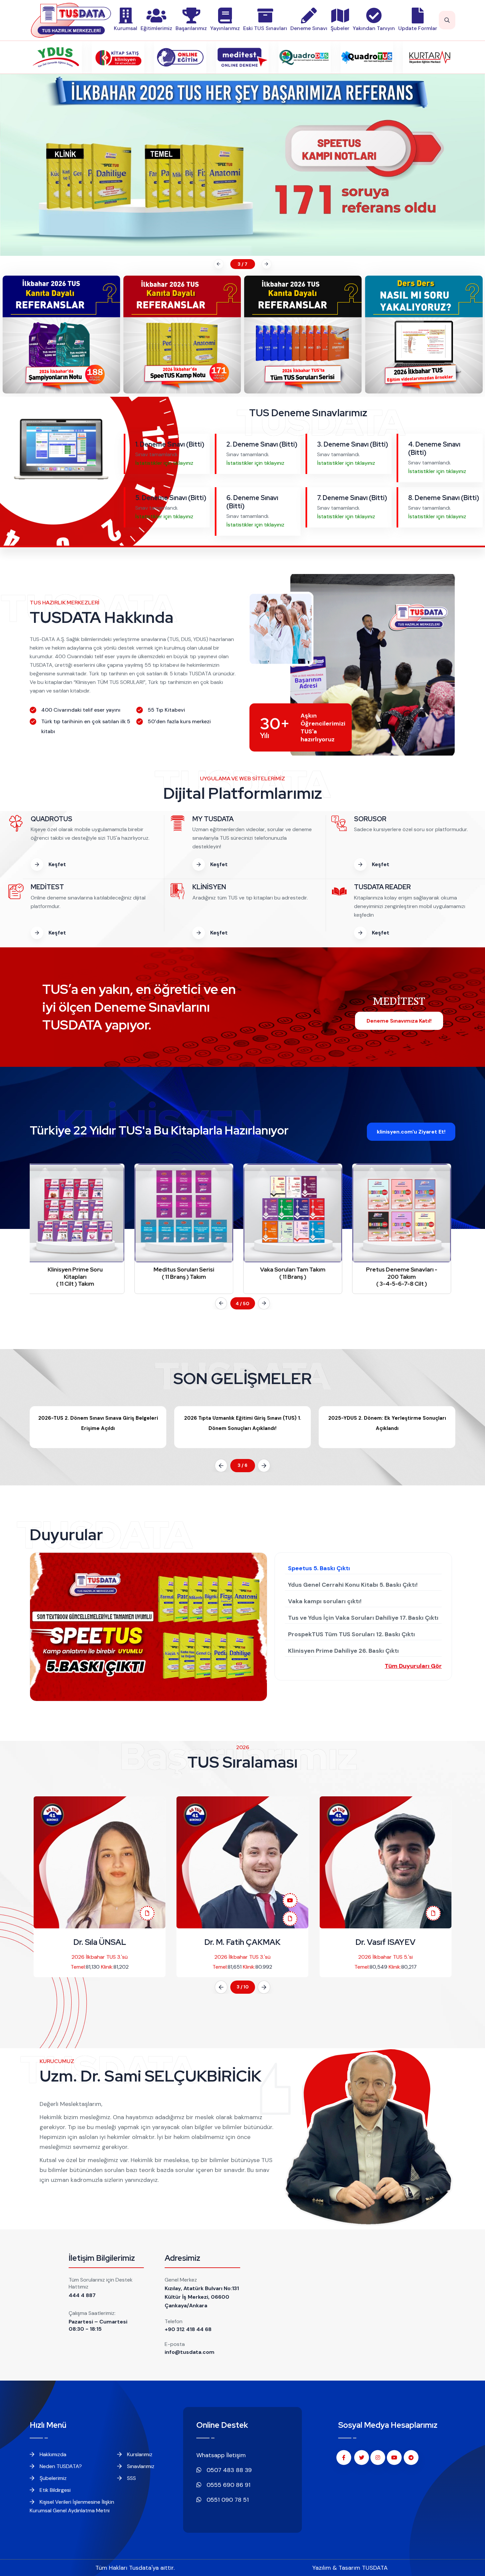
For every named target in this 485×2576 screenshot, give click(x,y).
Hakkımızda (52, 2454)
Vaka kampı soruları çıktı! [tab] (325, 1601)
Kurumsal (126, 28)
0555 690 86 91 (228, 2485)
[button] (218, 264)
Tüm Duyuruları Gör (413, 1666)
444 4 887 (82, 2295)
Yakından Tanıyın (374, 28)
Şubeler (340, 28)
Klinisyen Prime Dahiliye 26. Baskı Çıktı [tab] (343, 1651)
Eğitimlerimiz (156, 28)
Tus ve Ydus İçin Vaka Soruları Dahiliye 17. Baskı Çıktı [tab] (363, 1618)
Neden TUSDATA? (60, 2466)
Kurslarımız (139, 2454)
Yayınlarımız (225, 28)
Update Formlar (418, 28)
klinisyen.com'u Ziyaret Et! (411, 1132)
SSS (131, 2478)
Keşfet (57, 864)
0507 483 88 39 (228, 2470)
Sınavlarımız (140, 2466)
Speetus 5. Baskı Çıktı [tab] (319, 1568)
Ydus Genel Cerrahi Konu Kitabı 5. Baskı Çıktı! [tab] (353, 1585)
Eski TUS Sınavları (265, 28)
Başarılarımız (191, 28)
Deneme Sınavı (309, 28)
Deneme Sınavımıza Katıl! (399, 1021)
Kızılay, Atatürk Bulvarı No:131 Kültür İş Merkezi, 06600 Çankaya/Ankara (202, 2297)
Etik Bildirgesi (54, 2490)
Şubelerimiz (52, 2478)
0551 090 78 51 (227, 2500)
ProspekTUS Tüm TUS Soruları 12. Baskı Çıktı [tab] (352, 1634)
